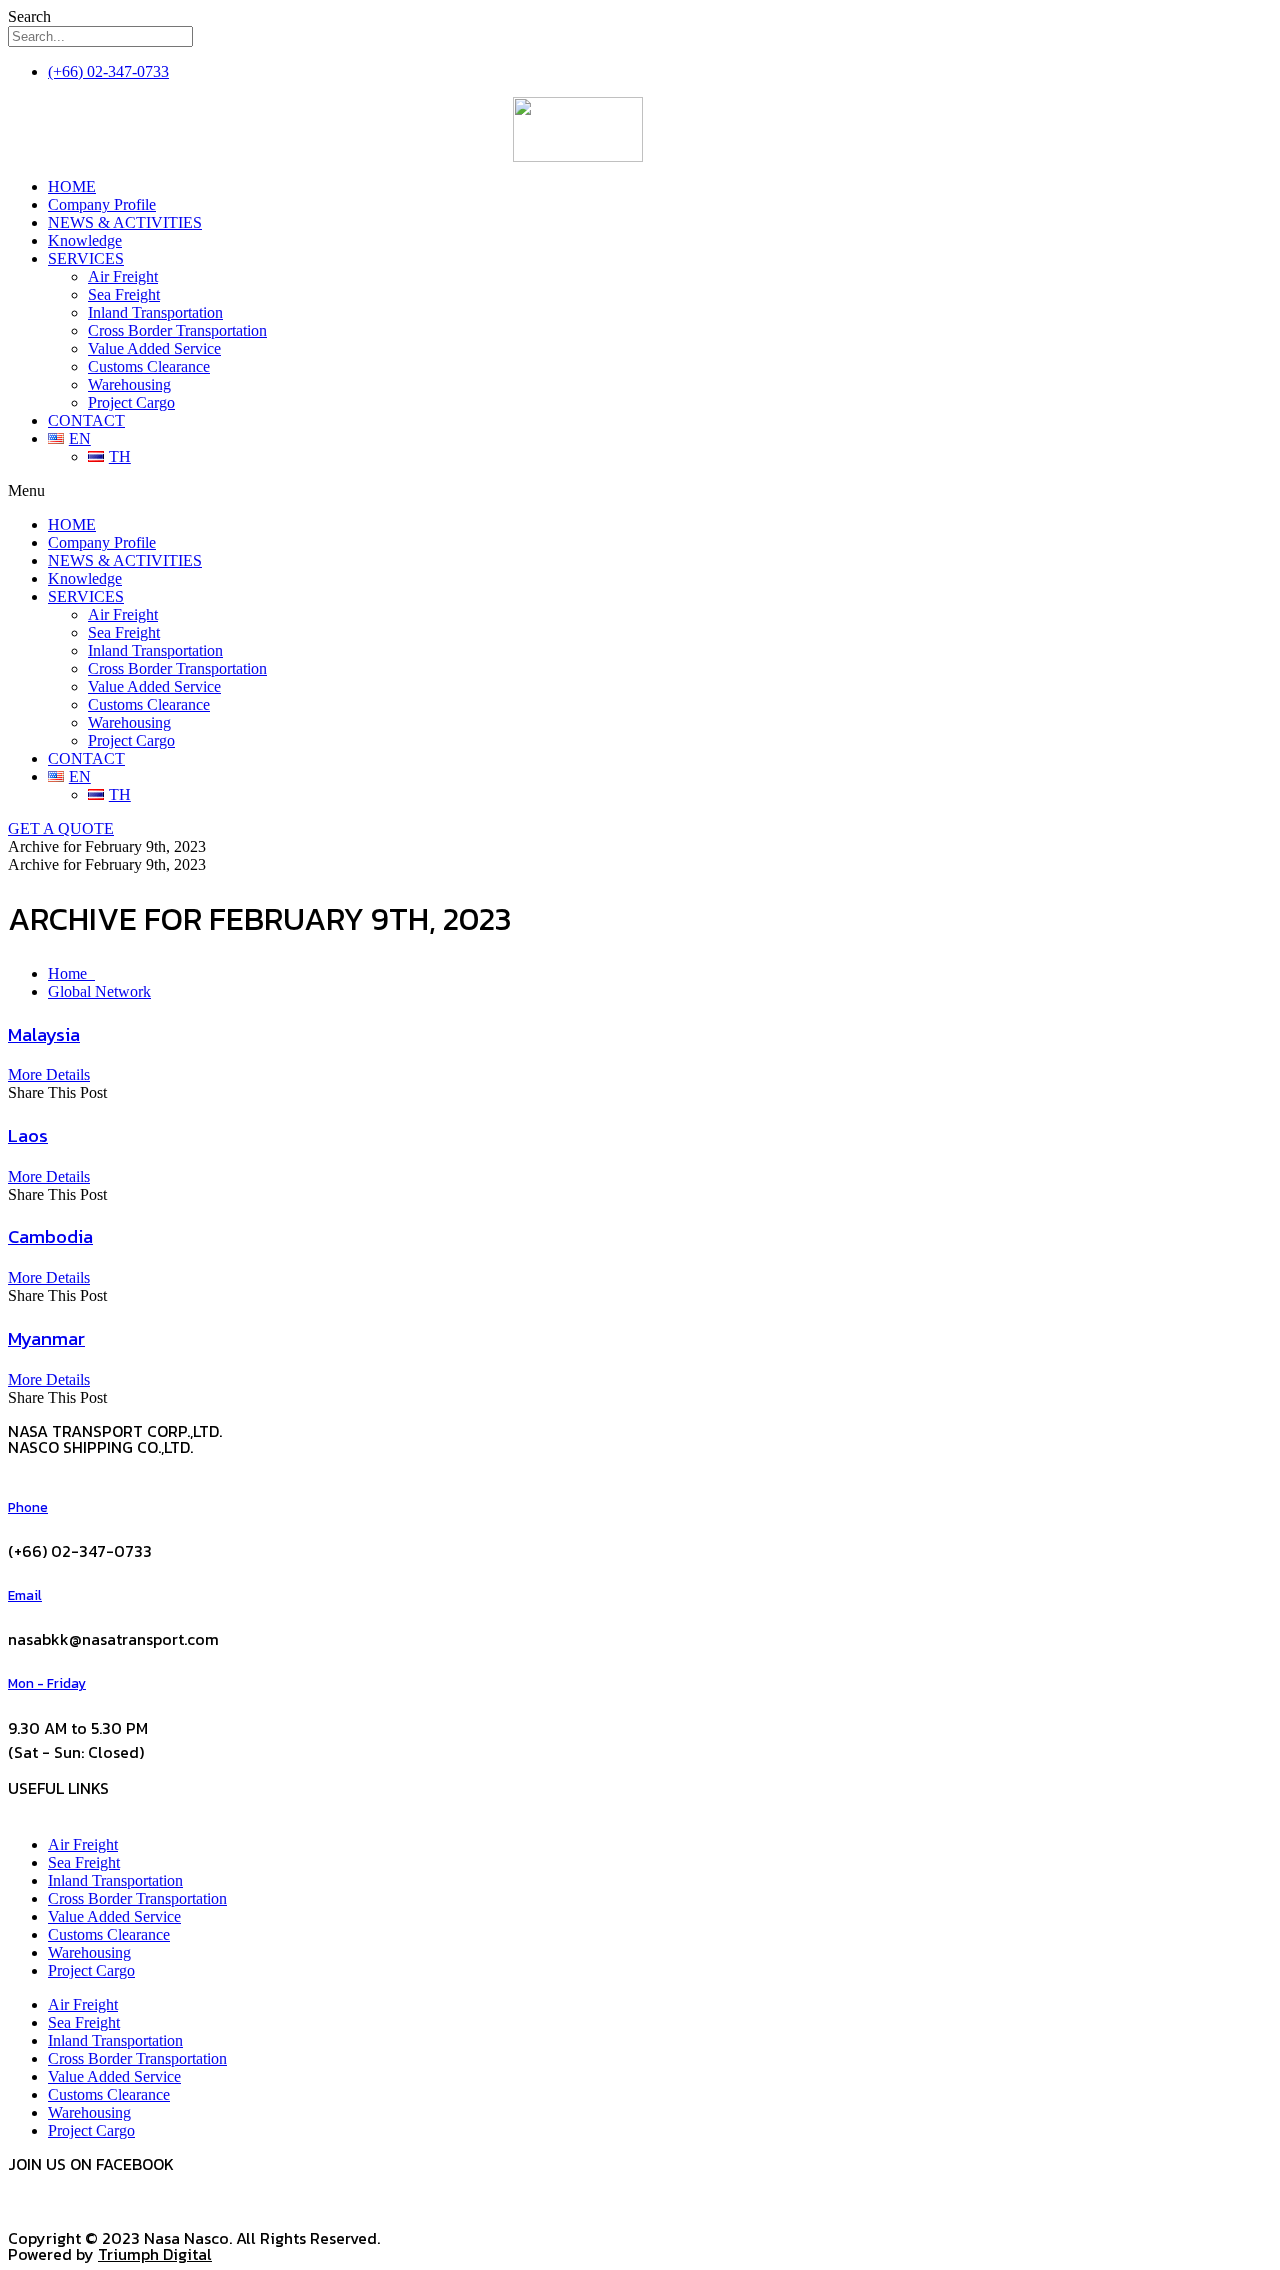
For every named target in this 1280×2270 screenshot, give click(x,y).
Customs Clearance (149, 366)
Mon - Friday (47, 1683)
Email (25, 1595)
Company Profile (102, 204)
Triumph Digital (155, 2254)
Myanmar (46, 1338)
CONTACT (86, 420)
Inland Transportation (155, 312)
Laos (28, 1135)
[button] (578, 491)
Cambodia (50, 1236)
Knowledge (85, 240)
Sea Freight (124, 294)
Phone (28, 1507)
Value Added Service (154, 348)
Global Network (99, 991)
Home (71, 973)
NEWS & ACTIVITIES (125, 222)
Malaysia (44, 1034)
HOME (72, 186)
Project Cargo (131, 402)
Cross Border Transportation (177, 330)
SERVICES (86, 258)
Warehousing (129, 384)
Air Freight (123, 276)
